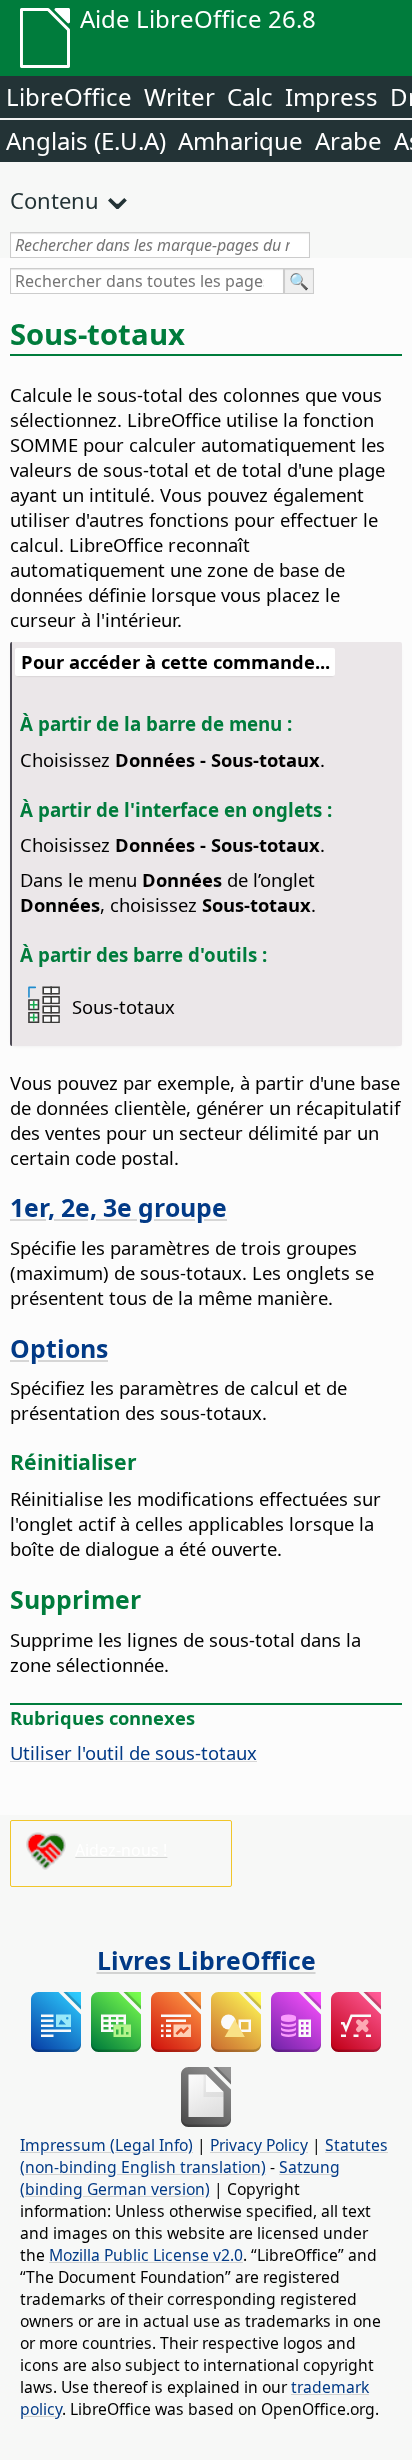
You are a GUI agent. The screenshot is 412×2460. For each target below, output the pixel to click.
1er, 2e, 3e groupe (118, 1207)
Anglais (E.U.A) (86, 140)
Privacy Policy (259, 2145)
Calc (250, 96)
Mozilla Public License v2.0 (146, 2255)
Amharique (240, 140)
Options (59, 1348)
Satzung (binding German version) (180, 2178)
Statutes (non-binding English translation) (204, 2156)
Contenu (54, 200)
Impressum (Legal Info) (106, 2145)
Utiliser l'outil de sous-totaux (133, 1752)
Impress (331, 96)
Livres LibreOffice (206, 1960)
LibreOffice (69, 96)
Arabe (348, 140)
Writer (179, 96)
